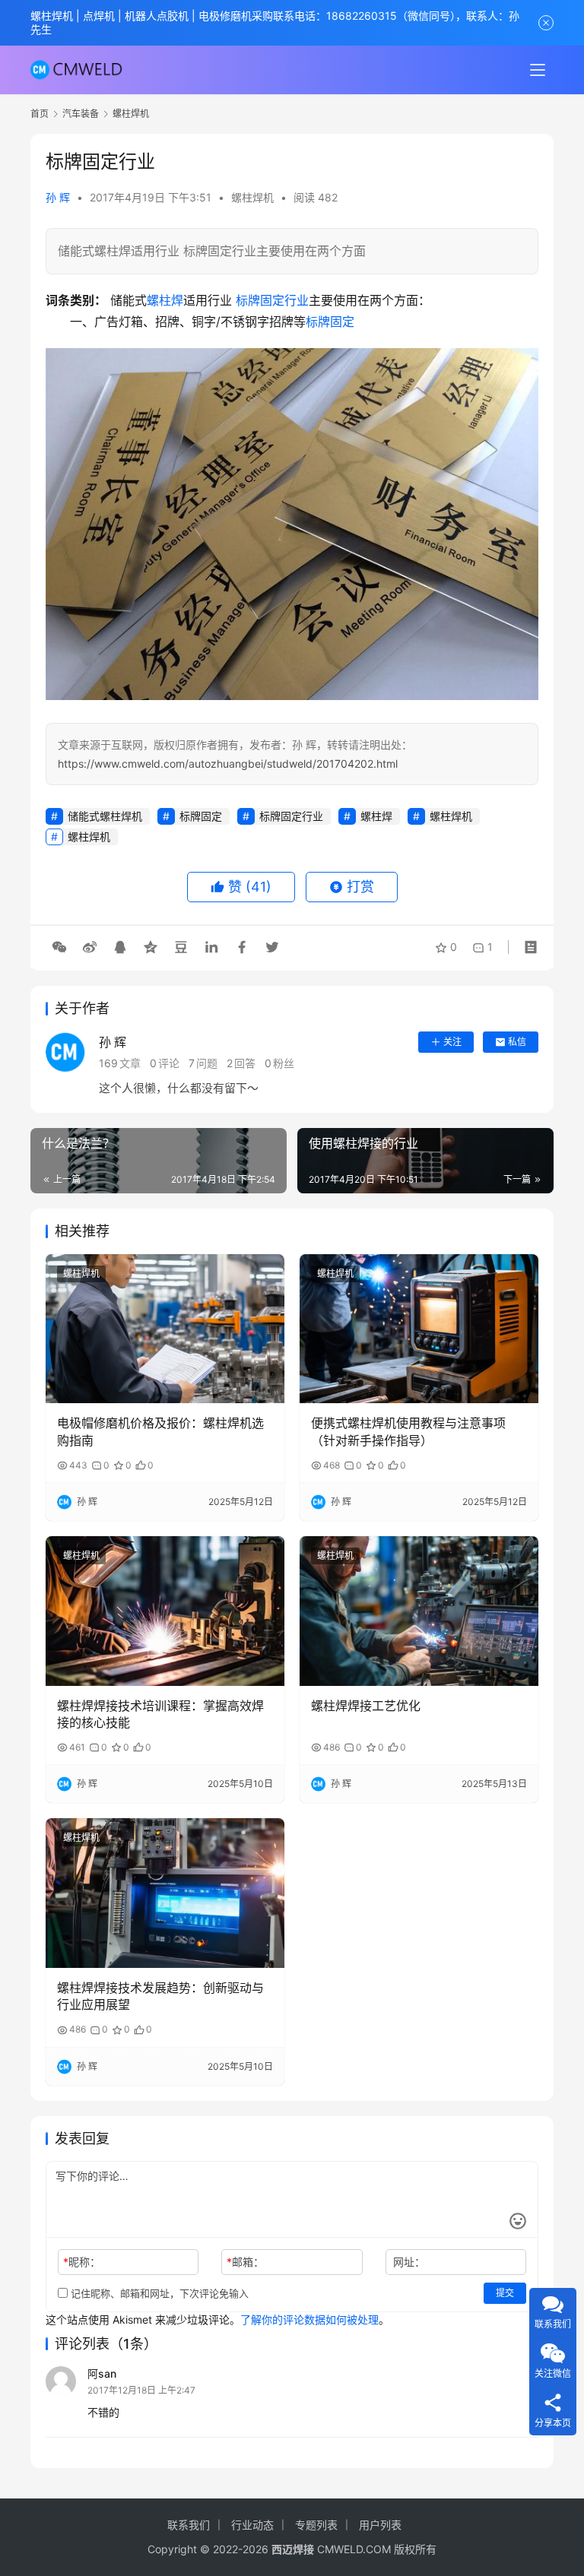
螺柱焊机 (252, 197)
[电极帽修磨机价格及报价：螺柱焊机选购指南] (165, 1329)
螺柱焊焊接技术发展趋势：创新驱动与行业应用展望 (160, 1996)
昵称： (82, 2262)
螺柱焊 (165, 300)
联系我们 (189, 2525)
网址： (409, 2262)
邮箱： (245, 2262)
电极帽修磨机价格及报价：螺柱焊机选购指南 (160, 1431)
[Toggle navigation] (538, 70)
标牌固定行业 (272, 300)
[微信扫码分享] (59, 947)
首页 (40, 114)
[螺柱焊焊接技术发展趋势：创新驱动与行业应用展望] (165, 1893)
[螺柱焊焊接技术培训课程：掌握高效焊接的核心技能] (165, 1611)
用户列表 (380, 2525)
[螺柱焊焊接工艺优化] (419, 1611)
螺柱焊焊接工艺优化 (366, 1706)
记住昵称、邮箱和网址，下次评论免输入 (158, 2293)
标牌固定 (330, 322)
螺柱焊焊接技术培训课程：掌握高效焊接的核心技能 (160, 1714)
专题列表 (316, 2525)
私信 (517, 1042)
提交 (505, 2293)
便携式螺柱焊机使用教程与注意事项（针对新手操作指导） (408, 1431)
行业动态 (252, 2525)
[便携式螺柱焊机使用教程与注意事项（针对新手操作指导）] (419, 1329)
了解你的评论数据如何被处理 (309, 2319)
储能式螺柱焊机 (105, 816)
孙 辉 (58, 197)
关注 (452, 1042)
